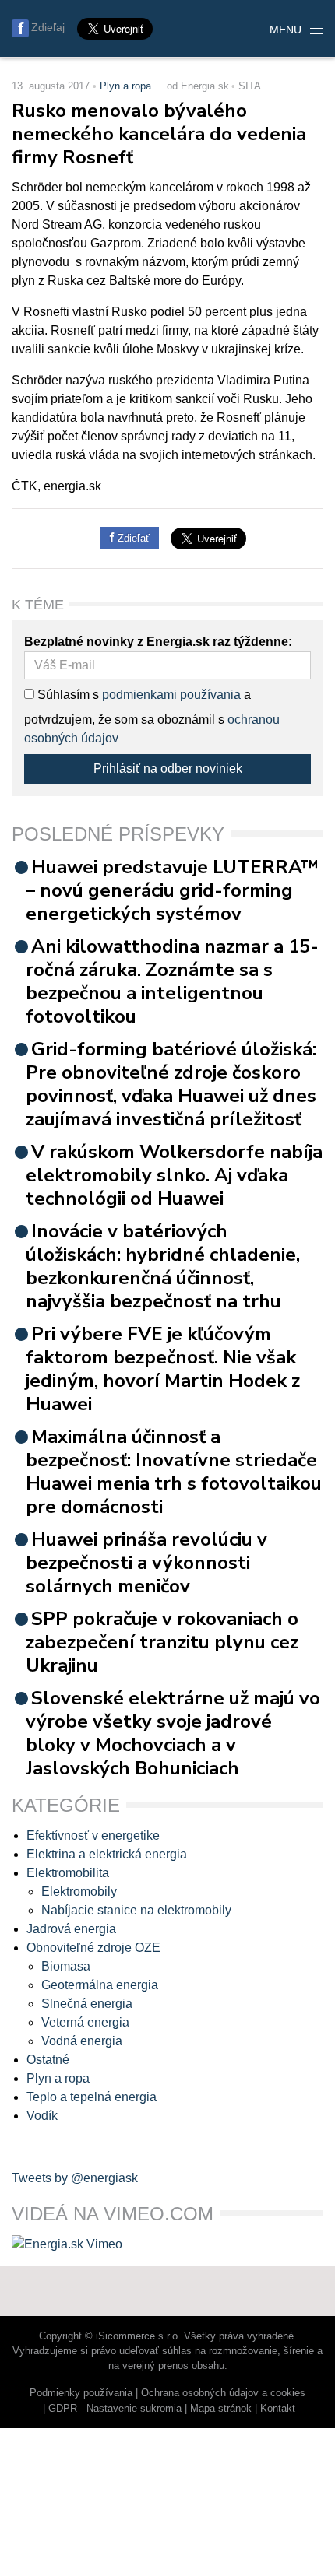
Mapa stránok (221, 2408)
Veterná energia (85, 2022)
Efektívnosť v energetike (93, 1835)
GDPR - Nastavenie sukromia (115, 2408)
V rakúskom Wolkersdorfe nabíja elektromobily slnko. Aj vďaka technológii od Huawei (174, 1175)
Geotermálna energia (100, 1985)
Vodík (42, 2116)
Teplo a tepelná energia (92, 2097)
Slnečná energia (87, 2004)
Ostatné (48, 2060)
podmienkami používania (171, 695)
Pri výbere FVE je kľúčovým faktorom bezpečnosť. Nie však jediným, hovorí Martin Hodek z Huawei (163, 1369)
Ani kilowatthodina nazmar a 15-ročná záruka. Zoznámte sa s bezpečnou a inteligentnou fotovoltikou (172, 981)
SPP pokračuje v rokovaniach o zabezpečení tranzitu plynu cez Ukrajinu (162, 1642)
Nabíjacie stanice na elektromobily (136, 1910)
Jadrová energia (71, 1929)
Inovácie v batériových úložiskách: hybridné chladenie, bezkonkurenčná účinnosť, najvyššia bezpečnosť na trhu (163, 1266)
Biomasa (66, 1966)
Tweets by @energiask (75, 2178)
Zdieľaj (48, 27)
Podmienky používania (81, 2393)
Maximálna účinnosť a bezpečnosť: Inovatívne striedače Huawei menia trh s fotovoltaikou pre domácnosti (174, 1472)
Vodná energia (82, 2041)
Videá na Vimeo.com (113, 2214)
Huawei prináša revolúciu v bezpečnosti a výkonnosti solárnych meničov (146, 1563)
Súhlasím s (67, 695)
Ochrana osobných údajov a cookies (223, 2393)
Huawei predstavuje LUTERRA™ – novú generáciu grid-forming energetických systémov (172, 890)
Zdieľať (132, 538)
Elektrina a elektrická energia (107, 1854)
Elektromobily (79, 1892)
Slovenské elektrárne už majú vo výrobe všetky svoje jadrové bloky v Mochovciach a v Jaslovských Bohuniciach (173, 1733)
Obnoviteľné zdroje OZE (93, 1948)
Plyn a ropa (125, 86)
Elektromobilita (68, 1873)
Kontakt (278, 2408)
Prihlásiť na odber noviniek (168, 769)
